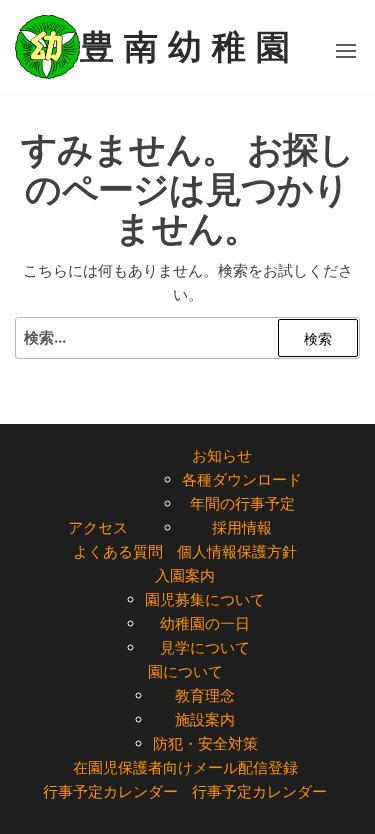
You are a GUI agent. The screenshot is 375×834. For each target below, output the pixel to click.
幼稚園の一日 (205, 623)
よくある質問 (118, 551)
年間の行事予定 (242, 503)
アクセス (98, 527)
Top (357, 816)
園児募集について (205, 599)
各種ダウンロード (242, 479)
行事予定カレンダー (110, 791)
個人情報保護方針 (237, 551)
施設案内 (205, 719)
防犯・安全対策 (205, 743)
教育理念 (205, 695)
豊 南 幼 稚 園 (185, 47)
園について (185, 671)
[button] (346, 51)
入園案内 (185, 575)
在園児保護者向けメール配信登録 (185, 767)
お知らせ (222, 455)
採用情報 (242, 527)
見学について (205, 647)
